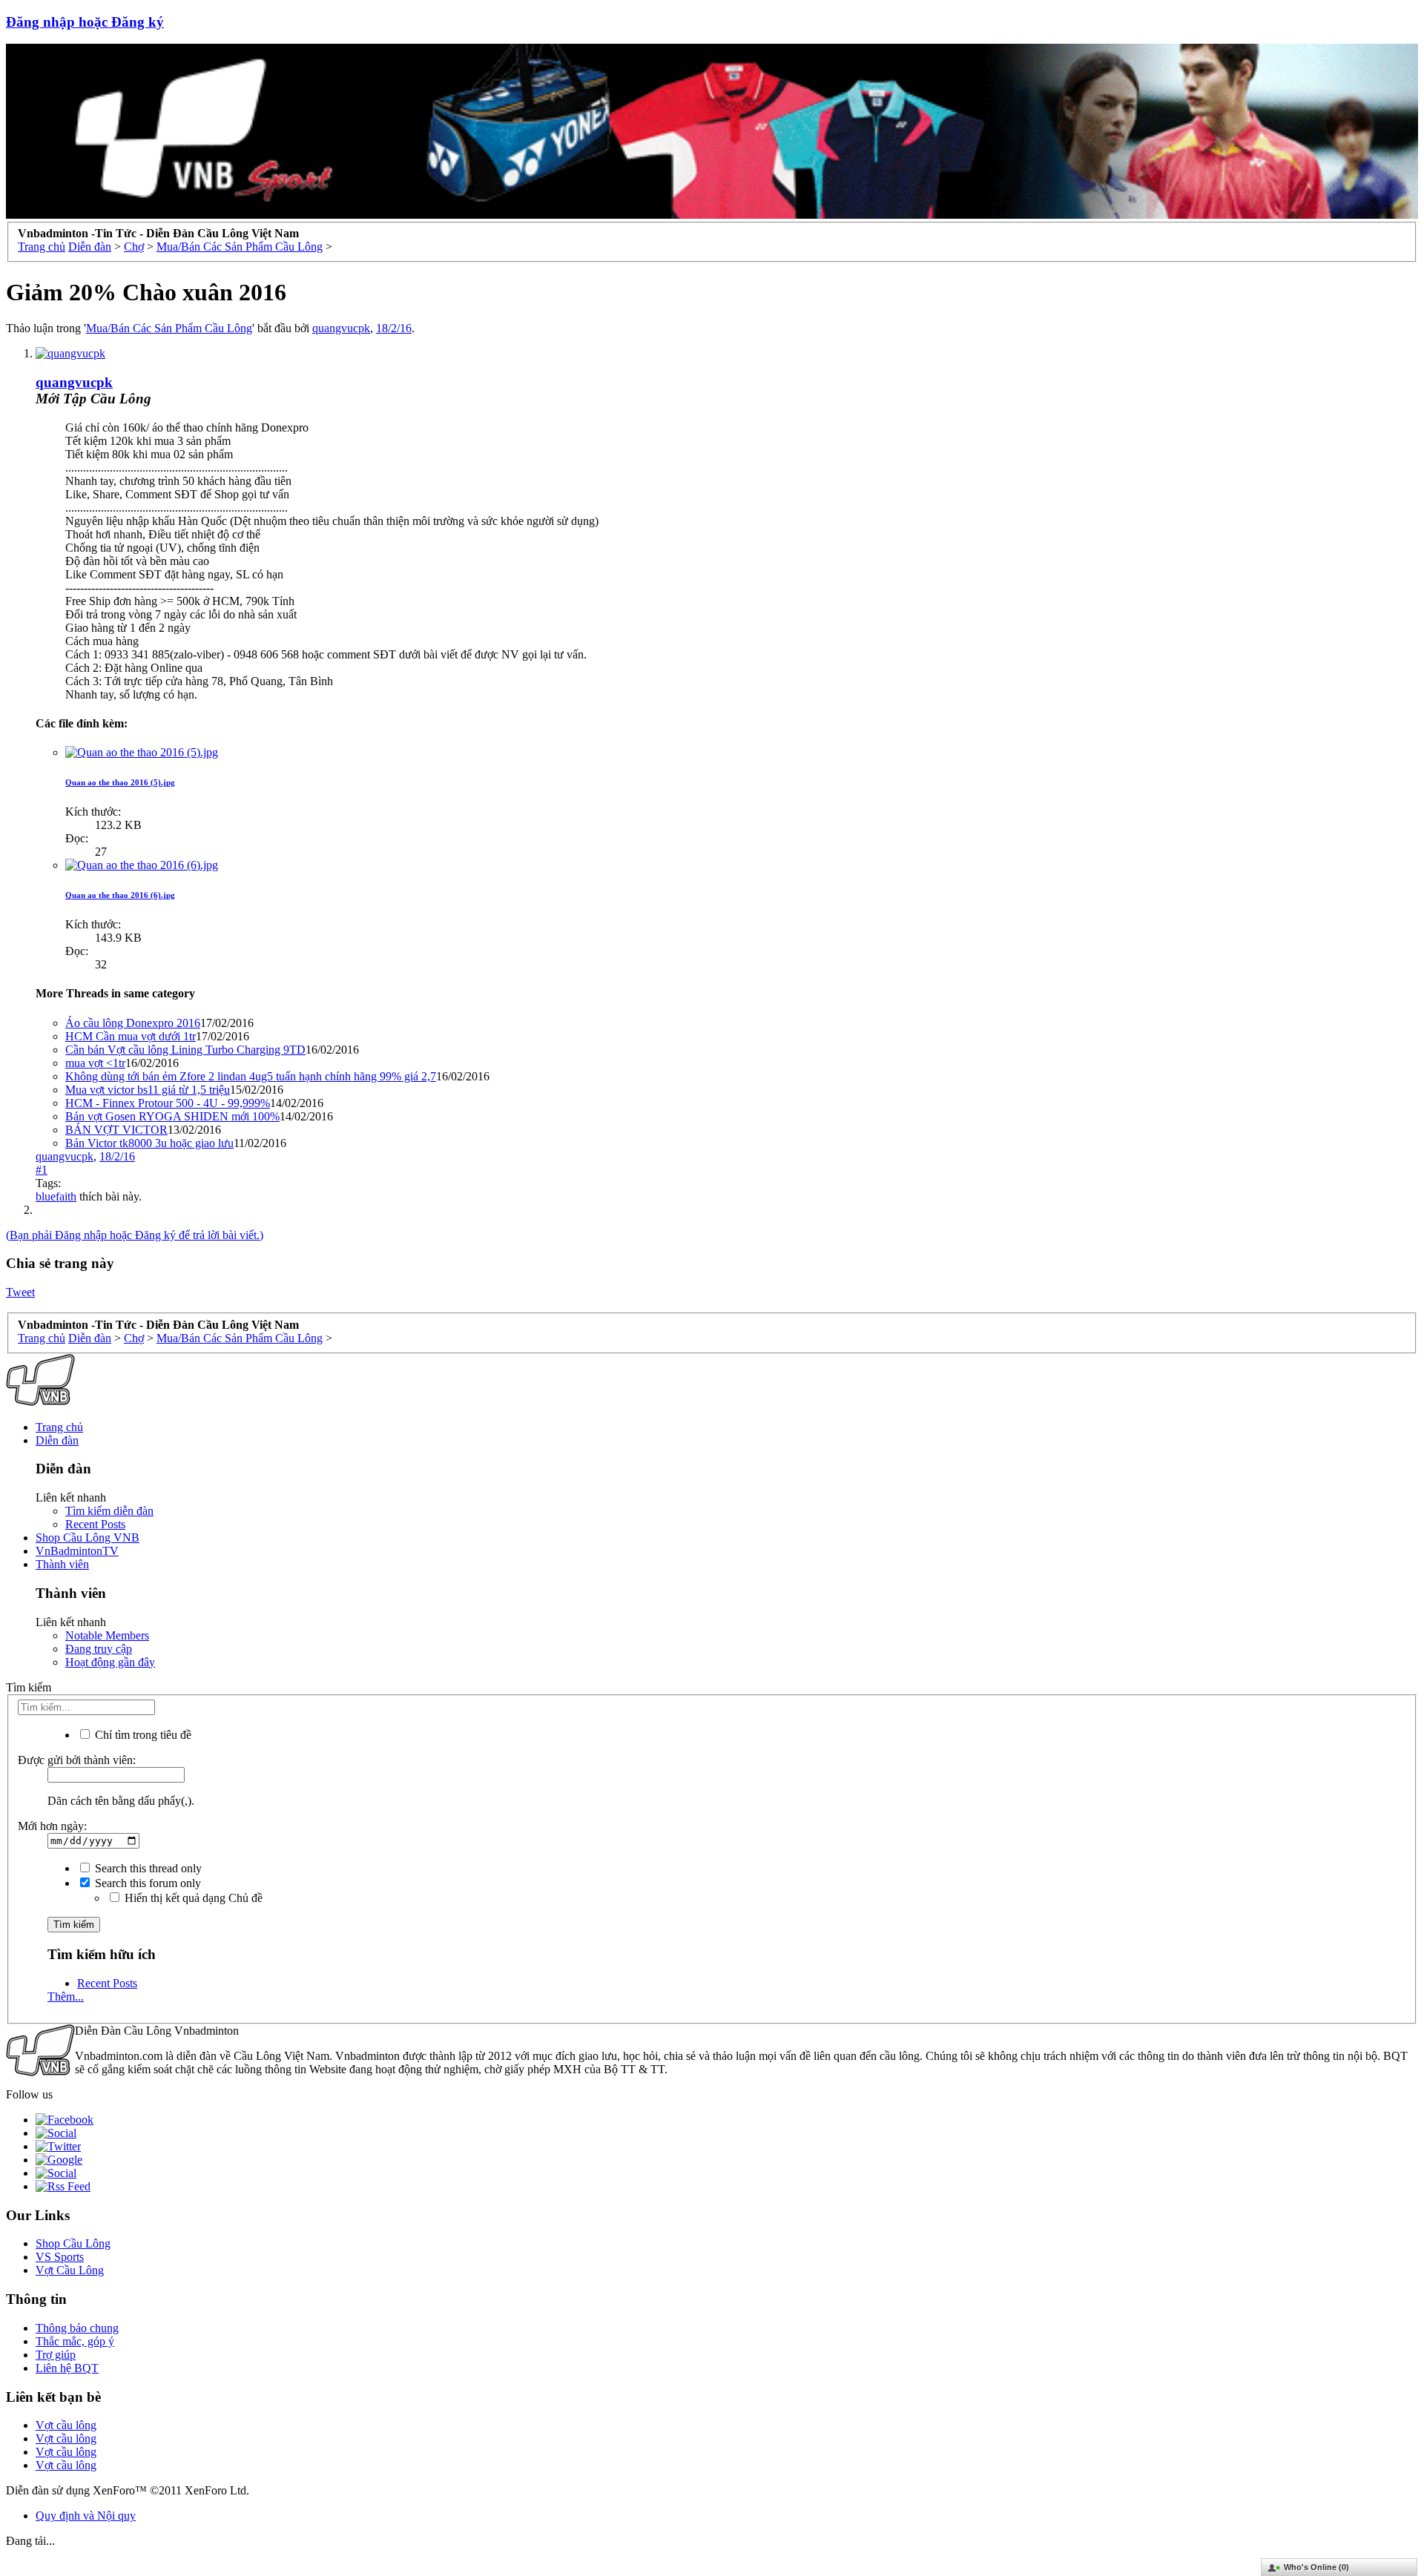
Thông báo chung (77, 2328)
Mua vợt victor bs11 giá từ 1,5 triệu (148, 1090)
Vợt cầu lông (66, 2425)
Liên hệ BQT (67, 2368)
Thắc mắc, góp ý (75, 2341)
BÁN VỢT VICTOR (116, 1130)
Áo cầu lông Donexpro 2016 (133, 1023)
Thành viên (62, 1564)
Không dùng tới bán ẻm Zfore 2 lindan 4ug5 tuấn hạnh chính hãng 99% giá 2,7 (251, 1076)
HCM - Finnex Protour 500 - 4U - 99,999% (168, 1103)
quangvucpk (341, 328)
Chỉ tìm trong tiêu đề (142, 1735)
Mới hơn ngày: (52, 1826)
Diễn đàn (57, 1440)
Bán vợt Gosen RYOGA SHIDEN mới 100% (172, 1116)
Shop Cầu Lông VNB (88, 1538)
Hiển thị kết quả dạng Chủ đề (192, 1898)
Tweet (20, 1292)
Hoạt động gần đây (110, 1662)
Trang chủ (59, 1427)
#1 (42, 1170)
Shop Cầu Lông (73, 2243)
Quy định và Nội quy (86, 2516)
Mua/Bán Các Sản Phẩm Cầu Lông (169, 328)
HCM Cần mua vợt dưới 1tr (131, 1036)
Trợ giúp (56, 2355)
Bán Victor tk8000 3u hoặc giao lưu (149, 1143)
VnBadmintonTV (77, 1551)
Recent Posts (95, 1524)
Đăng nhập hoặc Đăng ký (85, 22)
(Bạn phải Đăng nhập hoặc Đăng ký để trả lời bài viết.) (135, 1235)
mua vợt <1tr (95, 1063)
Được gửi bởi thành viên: (77, 1760)
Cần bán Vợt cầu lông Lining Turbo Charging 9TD (185, 1050)
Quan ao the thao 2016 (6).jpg (120, 895)
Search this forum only (146, 1883)
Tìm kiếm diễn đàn (109, 1511)
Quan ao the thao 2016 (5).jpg (120, 782)
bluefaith (56, 1196)
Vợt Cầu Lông (70, 2270)
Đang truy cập (99, 1649)
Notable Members (107, 1635)
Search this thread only (147, 1868)
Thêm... (66, 1997)
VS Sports (60, 2257)
